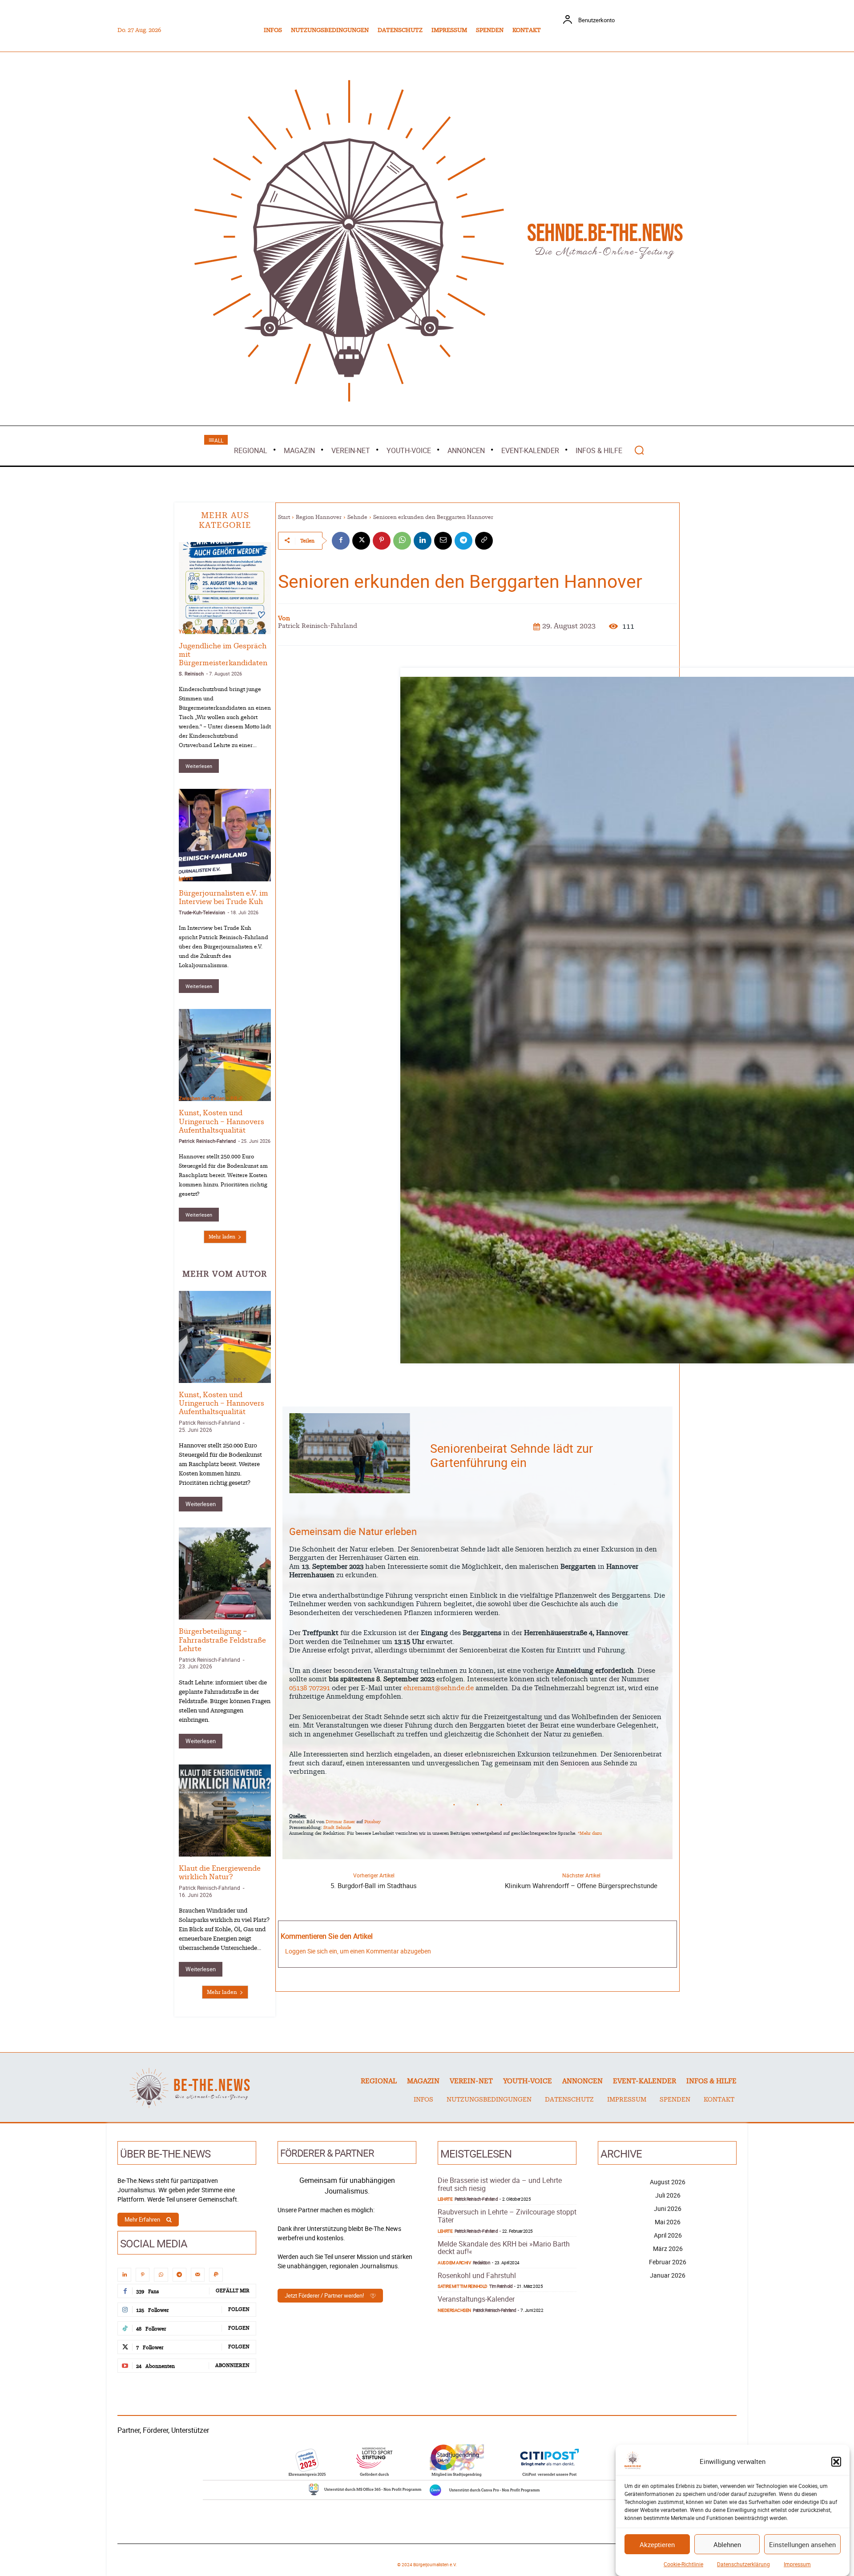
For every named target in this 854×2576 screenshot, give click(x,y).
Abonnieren (232, 2365)
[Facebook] (341, 541)
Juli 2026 (668, 2195)
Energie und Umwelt (203, 1853)
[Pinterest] (382, 541)
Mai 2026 (668, 2222)
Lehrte (186, 878)
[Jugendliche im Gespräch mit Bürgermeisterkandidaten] (225, 588)
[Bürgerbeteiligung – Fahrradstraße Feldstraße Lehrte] (225, 1573)
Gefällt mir (233, 2291)
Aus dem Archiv (454, 2263)
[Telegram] (463, 541)
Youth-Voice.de (195, 631)
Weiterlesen (199, 766)
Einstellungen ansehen (802, 2544)
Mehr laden (222, 1237)
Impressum (797, 2564)
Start (284, 517)
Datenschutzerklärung (743, 2564)
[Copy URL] (484, 541)
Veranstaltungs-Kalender (476, 2299)
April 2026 (668, 2235)
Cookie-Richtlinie (683, 2564)
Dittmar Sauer (340, 1822)
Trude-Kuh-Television (202, 912)
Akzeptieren (657, 2544)
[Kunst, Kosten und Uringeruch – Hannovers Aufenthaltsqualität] (225, 1055)
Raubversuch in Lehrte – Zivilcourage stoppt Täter (507, 2216)
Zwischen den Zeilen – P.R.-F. (211, 1098)
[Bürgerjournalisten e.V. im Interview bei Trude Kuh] (225, 835)
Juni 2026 (668, 2208)
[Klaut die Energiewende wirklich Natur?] (225, 1810)
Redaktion (482, 2263)
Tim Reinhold (501, 2286)
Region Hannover (319, 517)
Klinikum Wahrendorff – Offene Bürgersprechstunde (581, 1885)
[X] (361, 541)
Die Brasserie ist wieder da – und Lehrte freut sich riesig (500, 2184)
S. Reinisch (191, 673)
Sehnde (357, 517)
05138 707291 (310, 1688)
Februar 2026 (668, 2262)
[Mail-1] (198, 2275)
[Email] (443, 541)
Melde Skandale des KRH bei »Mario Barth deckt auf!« (504, 2248)
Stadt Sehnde (337, 1828)
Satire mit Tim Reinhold (463, 2286)
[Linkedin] (423, 541)
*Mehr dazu (590, 1833)
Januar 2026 (668, 2275)
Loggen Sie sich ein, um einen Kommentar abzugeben (358, 1951)
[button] (836, 2462)
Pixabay (373, 1822)
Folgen (239, 2309)
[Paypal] (216, 2275)
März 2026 (668, 2248)
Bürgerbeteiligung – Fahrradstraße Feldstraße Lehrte (222, 1640)
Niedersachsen (454, 2310)
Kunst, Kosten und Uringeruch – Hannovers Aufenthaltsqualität (222, 1121)
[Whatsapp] (161, 2275)
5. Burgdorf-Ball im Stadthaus (374, 1885)
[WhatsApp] (402, 541)
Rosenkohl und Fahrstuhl (477, 2275)
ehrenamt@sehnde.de (439, 1688)
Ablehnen (727, 2544)
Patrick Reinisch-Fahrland (207, 1141)
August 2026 (668, 2182)
